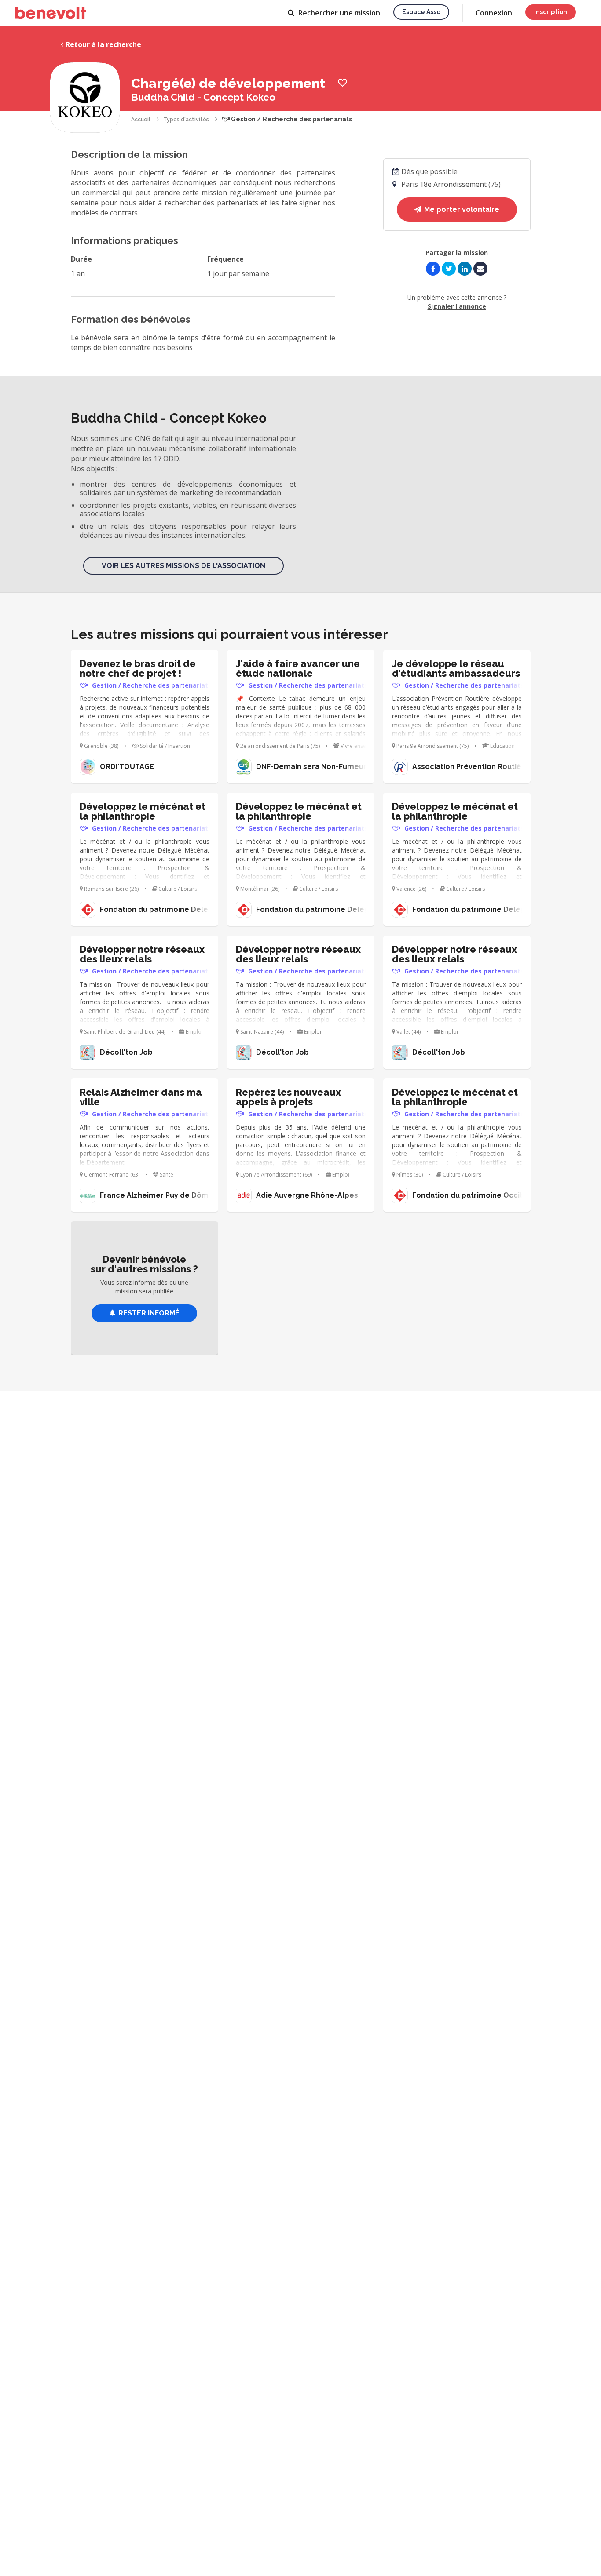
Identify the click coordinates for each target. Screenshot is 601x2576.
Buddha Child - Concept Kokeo (203, 97)
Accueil (141, 120)
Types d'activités (186, 120)
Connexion (494, 13)
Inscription (551, 12)
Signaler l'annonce (457, 306)
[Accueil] (51, 13)
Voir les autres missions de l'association (183, 566)
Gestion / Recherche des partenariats (291, 119)
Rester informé (149, 1313)
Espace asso (421, 12)
